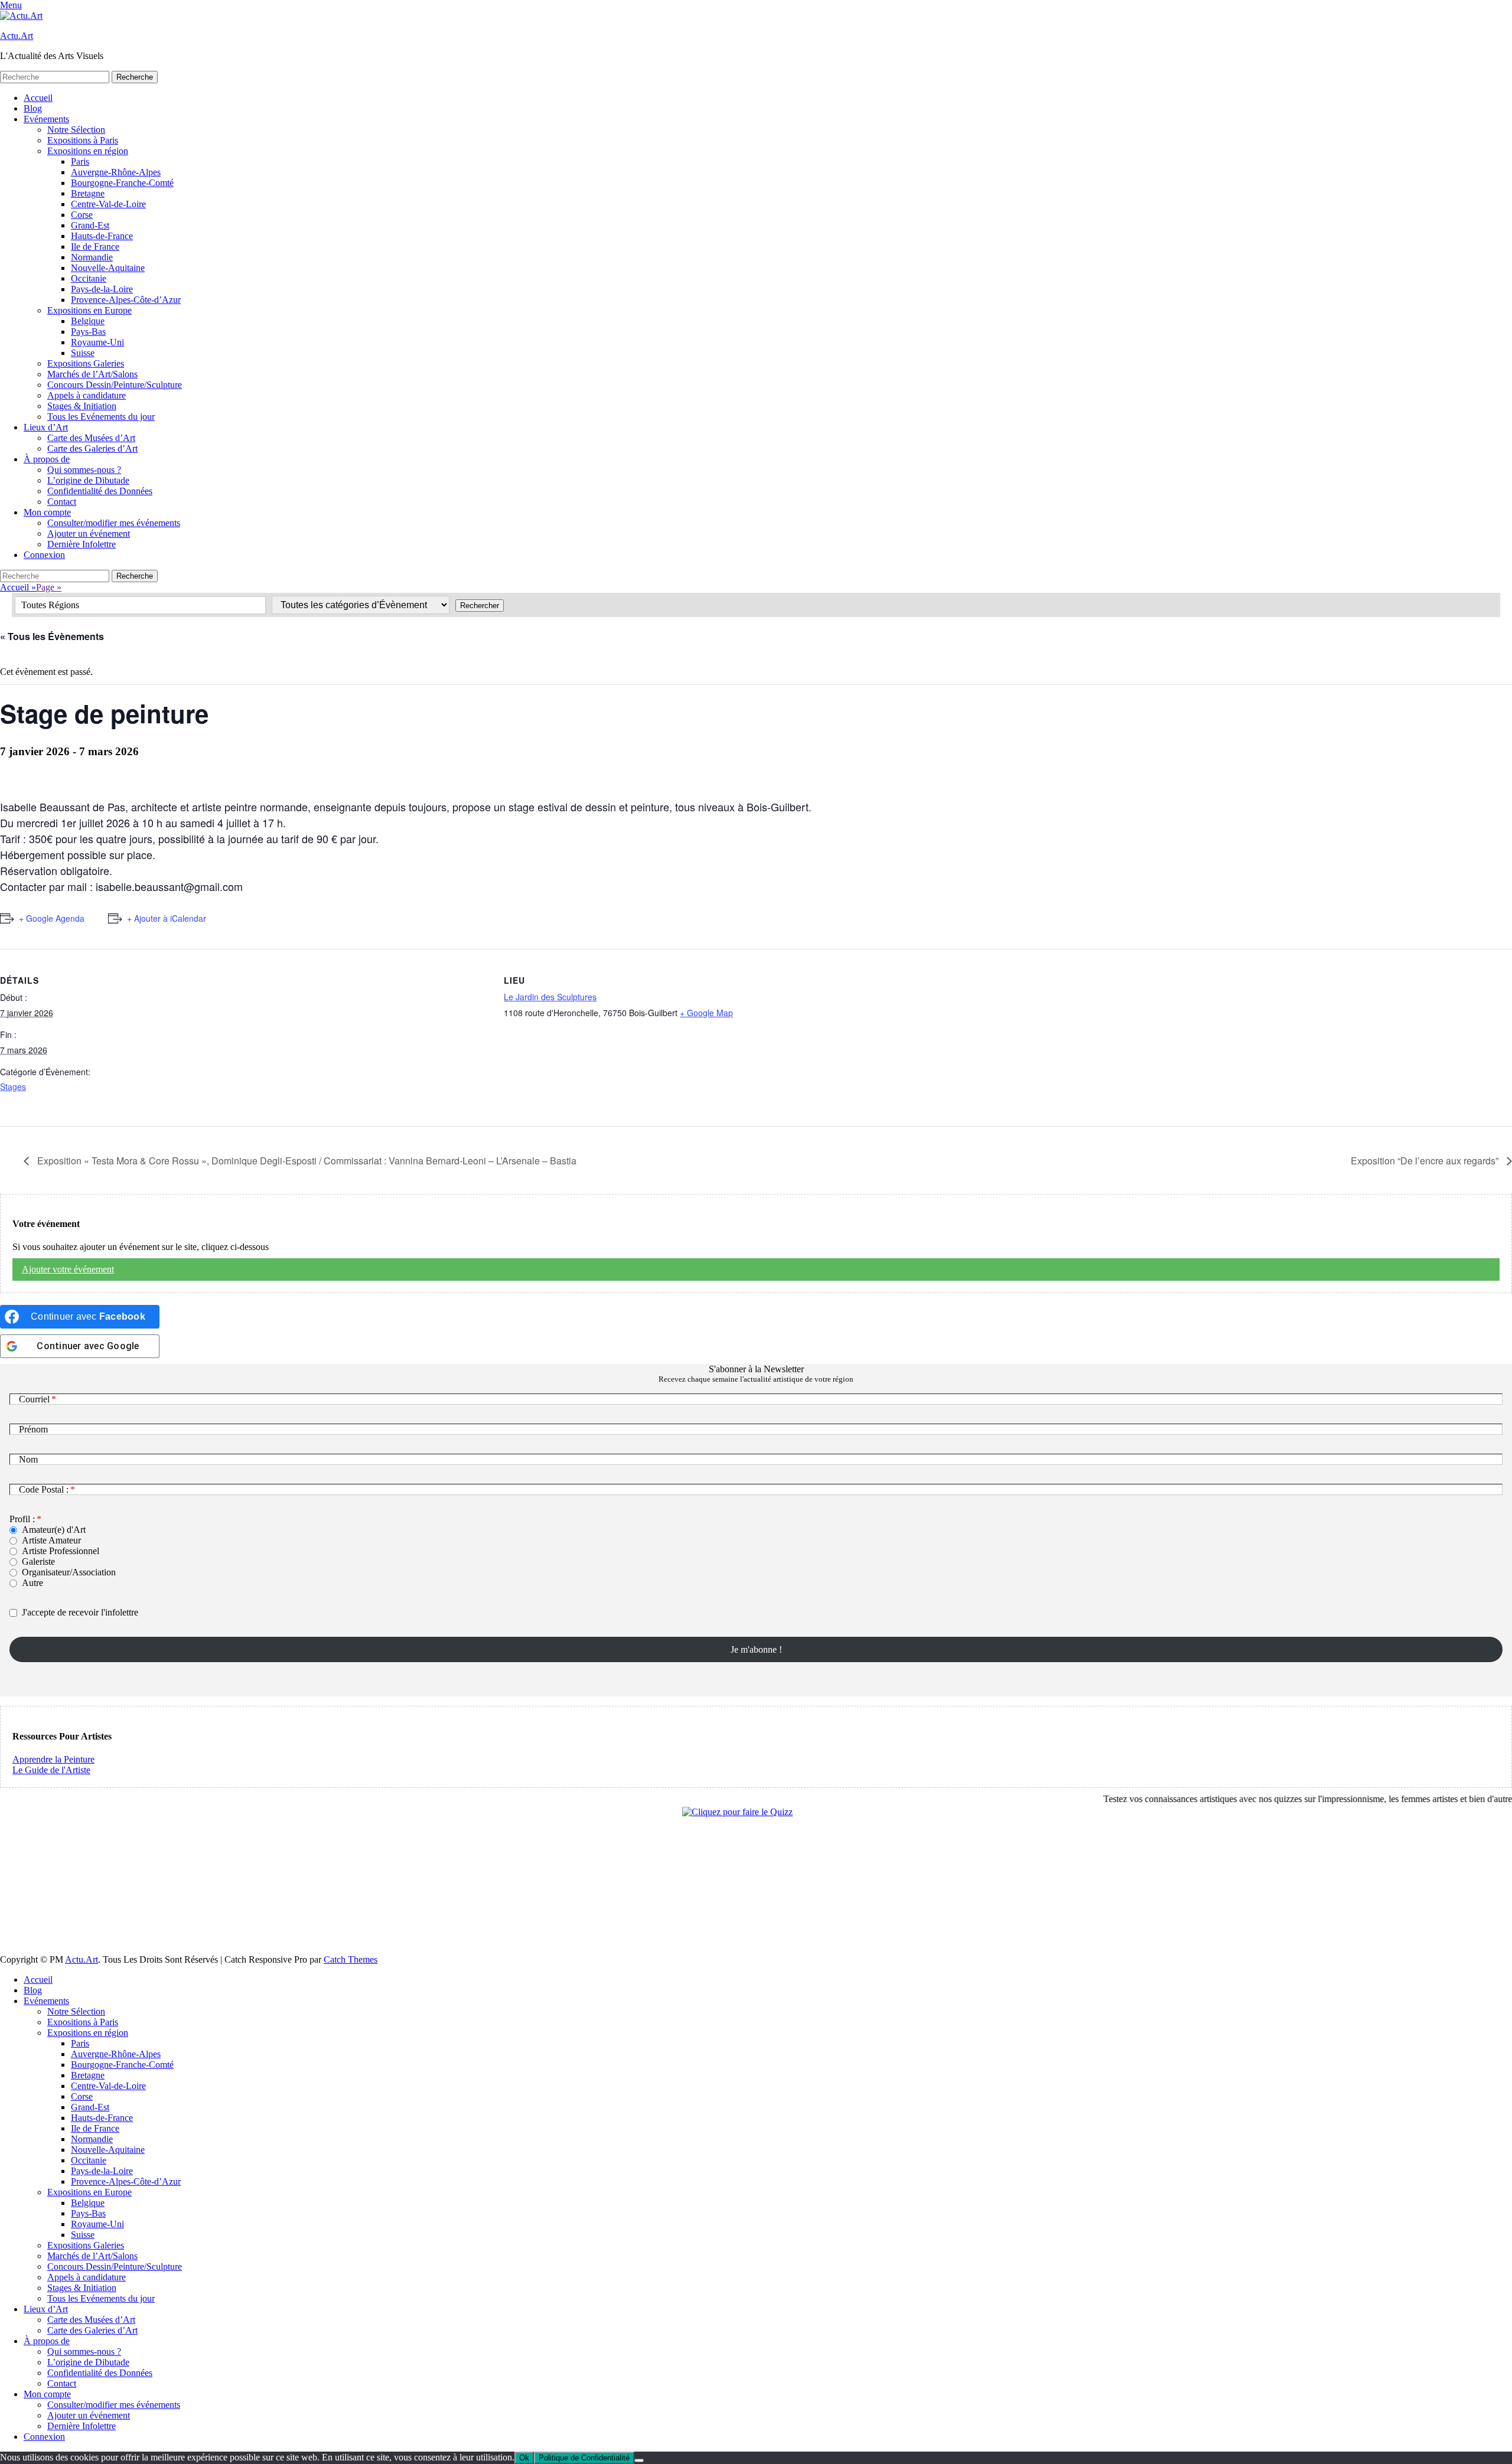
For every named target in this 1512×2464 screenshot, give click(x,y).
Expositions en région (88, 151)
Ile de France (95, 247)
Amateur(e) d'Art (54, 1530)
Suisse (83, 353)
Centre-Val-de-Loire (108, 204)
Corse (82, 215)
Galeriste (38, 1561)
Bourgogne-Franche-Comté (122, 183)
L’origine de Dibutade (88, 480)
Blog (33, 108)
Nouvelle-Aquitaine (108, 268)
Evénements (46, 119)
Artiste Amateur (51, 1540)
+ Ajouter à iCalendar (167, 918)
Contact (62, 502)
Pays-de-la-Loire (102, 289)
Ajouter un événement (89, 533)
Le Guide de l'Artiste (51, 1770)
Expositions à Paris (83, 140)
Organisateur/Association (69, 1572)
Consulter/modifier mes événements (114, 523)
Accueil (38, 98)
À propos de (47, 459)
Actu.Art (17, 36)
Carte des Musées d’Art (91, 438)
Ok (524, 2458)
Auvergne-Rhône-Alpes (116, 172)
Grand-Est (90, 225)
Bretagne (88, 193)
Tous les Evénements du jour (101, 417)
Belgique (88, 321)
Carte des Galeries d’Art (92, 448)
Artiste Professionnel (61, 1551)
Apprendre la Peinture (53, 1759)
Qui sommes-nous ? (84, 470)
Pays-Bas (88, 332)
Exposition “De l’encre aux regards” (1426, 1161)
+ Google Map (706, 1013)
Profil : (22, 1519)
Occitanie (89, 278)
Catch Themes (351, 1959)
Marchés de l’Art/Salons (92, 374)
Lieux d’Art (46, 427)
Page (49, 587)
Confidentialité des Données (100, 491)
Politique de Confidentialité (584, 2458)
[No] (639, 2460)
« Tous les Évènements (52, 636)
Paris (80, 161)
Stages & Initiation (82, 406)
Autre (32, 1583)
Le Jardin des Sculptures (550, 997)
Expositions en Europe (89, 310)
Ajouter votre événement (68, 1269)
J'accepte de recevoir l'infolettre (80, 1612)
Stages (13, 1086)
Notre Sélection (76, 130)
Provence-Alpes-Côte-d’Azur (126, 300)
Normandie (92, 257)
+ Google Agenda (52, 918)
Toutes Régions (50, 605)
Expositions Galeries (86, 363)
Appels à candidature (87, 395)
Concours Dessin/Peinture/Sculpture (115, 385)
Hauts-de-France (102, 236)
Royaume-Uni (97, 342)
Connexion (44, 555)
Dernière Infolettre (82, 544)
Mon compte (47, 512)
